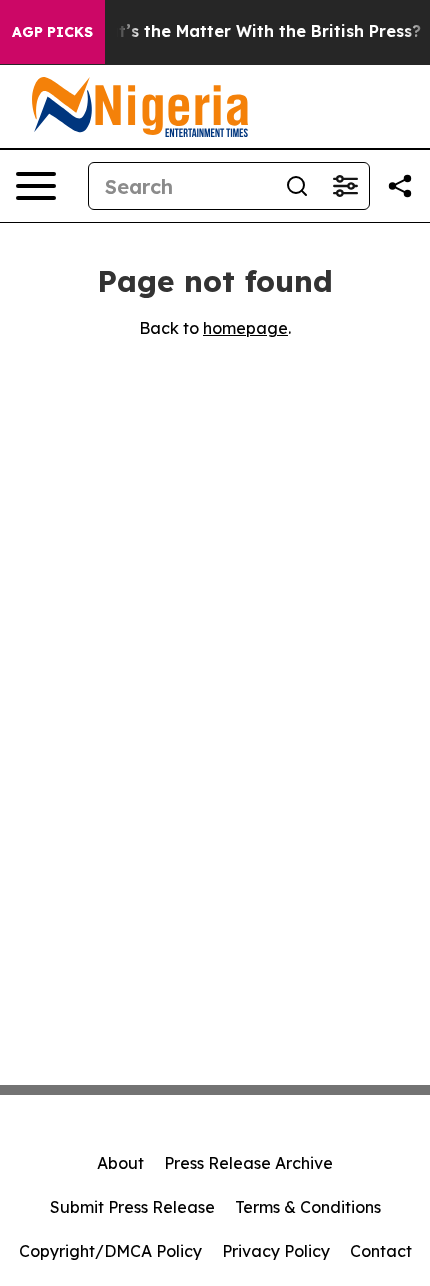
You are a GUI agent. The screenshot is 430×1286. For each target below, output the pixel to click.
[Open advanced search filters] (345, 186)
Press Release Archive (248, 1163)
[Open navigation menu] (36, 186)
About (120, 1163)
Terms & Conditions (308, 1207)
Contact (381, 1251)
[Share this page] (400, 186)
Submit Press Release (132, 1207)
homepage (245, 328)
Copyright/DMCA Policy (110, 1251)
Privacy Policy (276, 1251)
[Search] (297, 186)
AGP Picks (52, 32)
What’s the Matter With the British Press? (251, 31)
